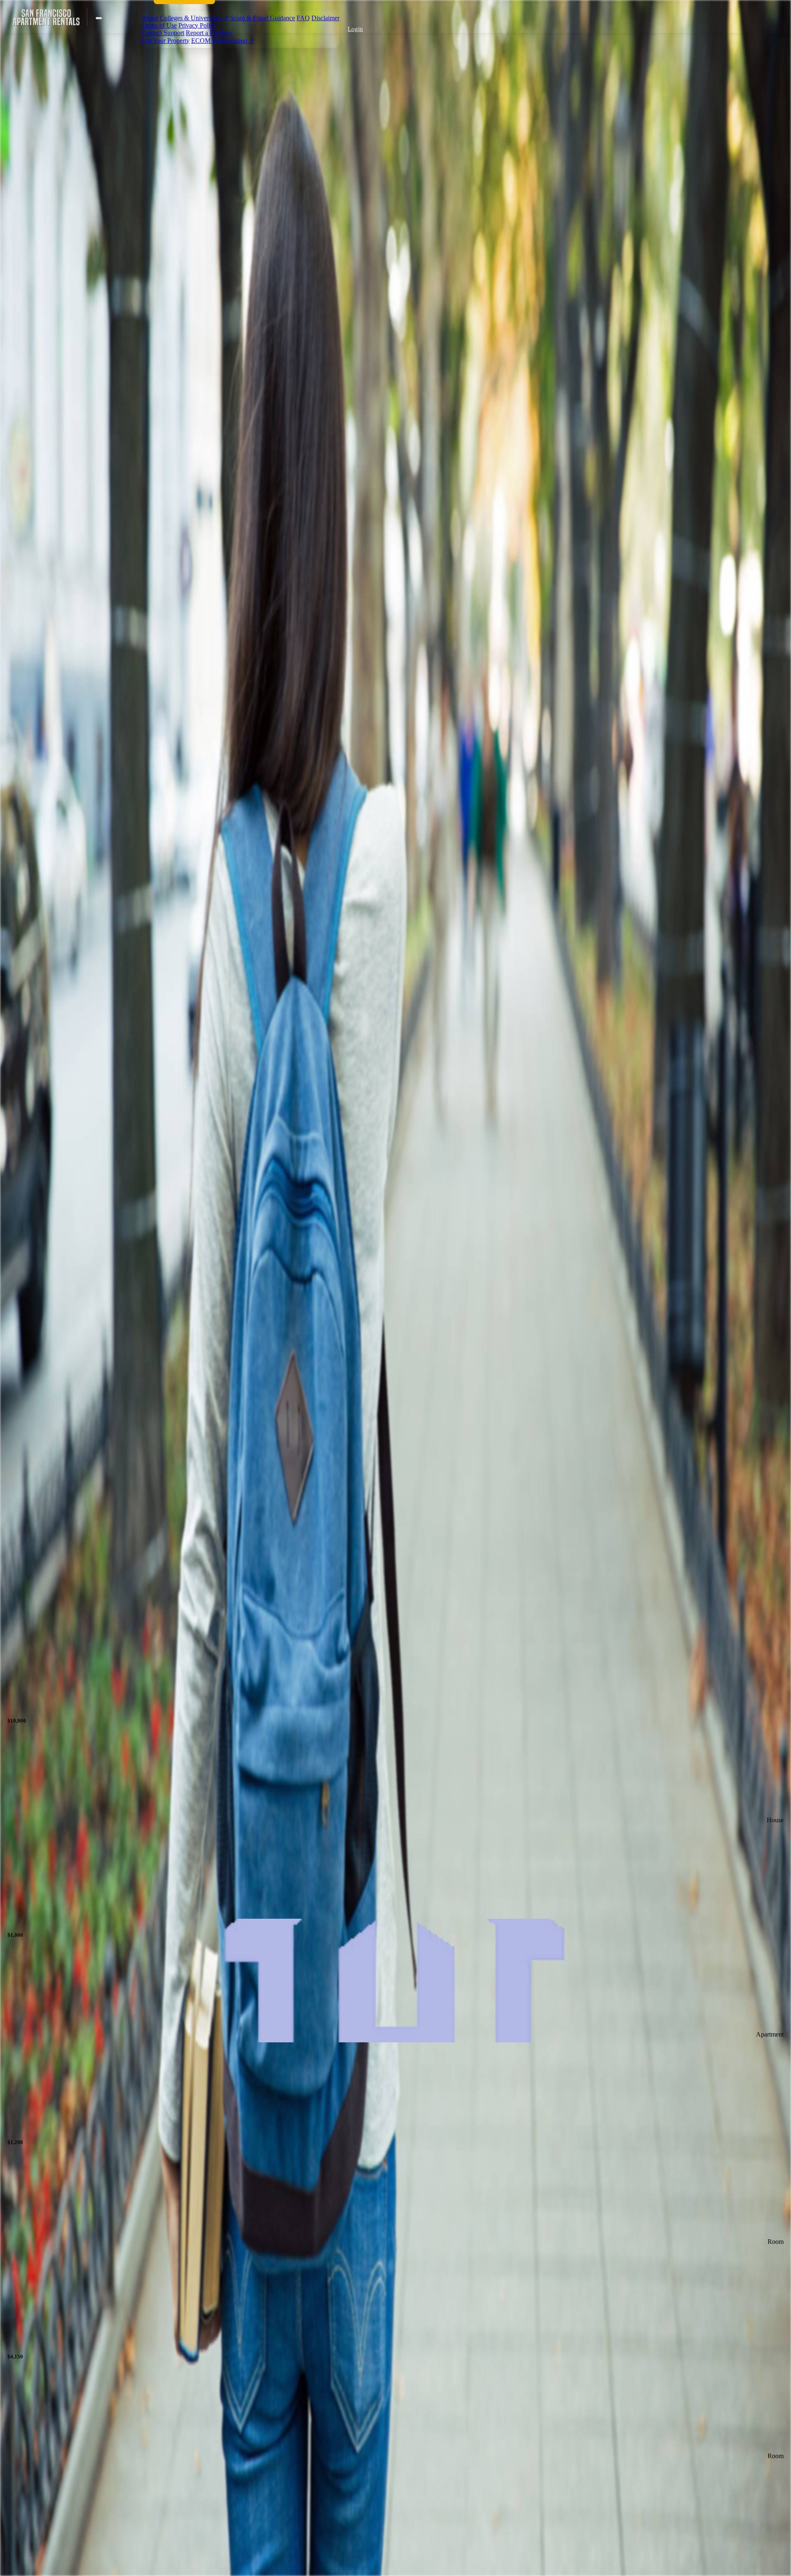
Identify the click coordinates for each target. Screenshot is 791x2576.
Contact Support (163, 33)
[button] (354, 29)
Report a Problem (209, 33)
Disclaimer (325, 18)
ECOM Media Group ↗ (223, 41)
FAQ (303, 18)
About (150, 18)
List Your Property (166, 41)
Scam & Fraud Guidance (263, 18)
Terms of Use (159, 25)
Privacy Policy (197, 25)
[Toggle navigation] (99, 18)
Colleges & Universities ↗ (194, 18)
